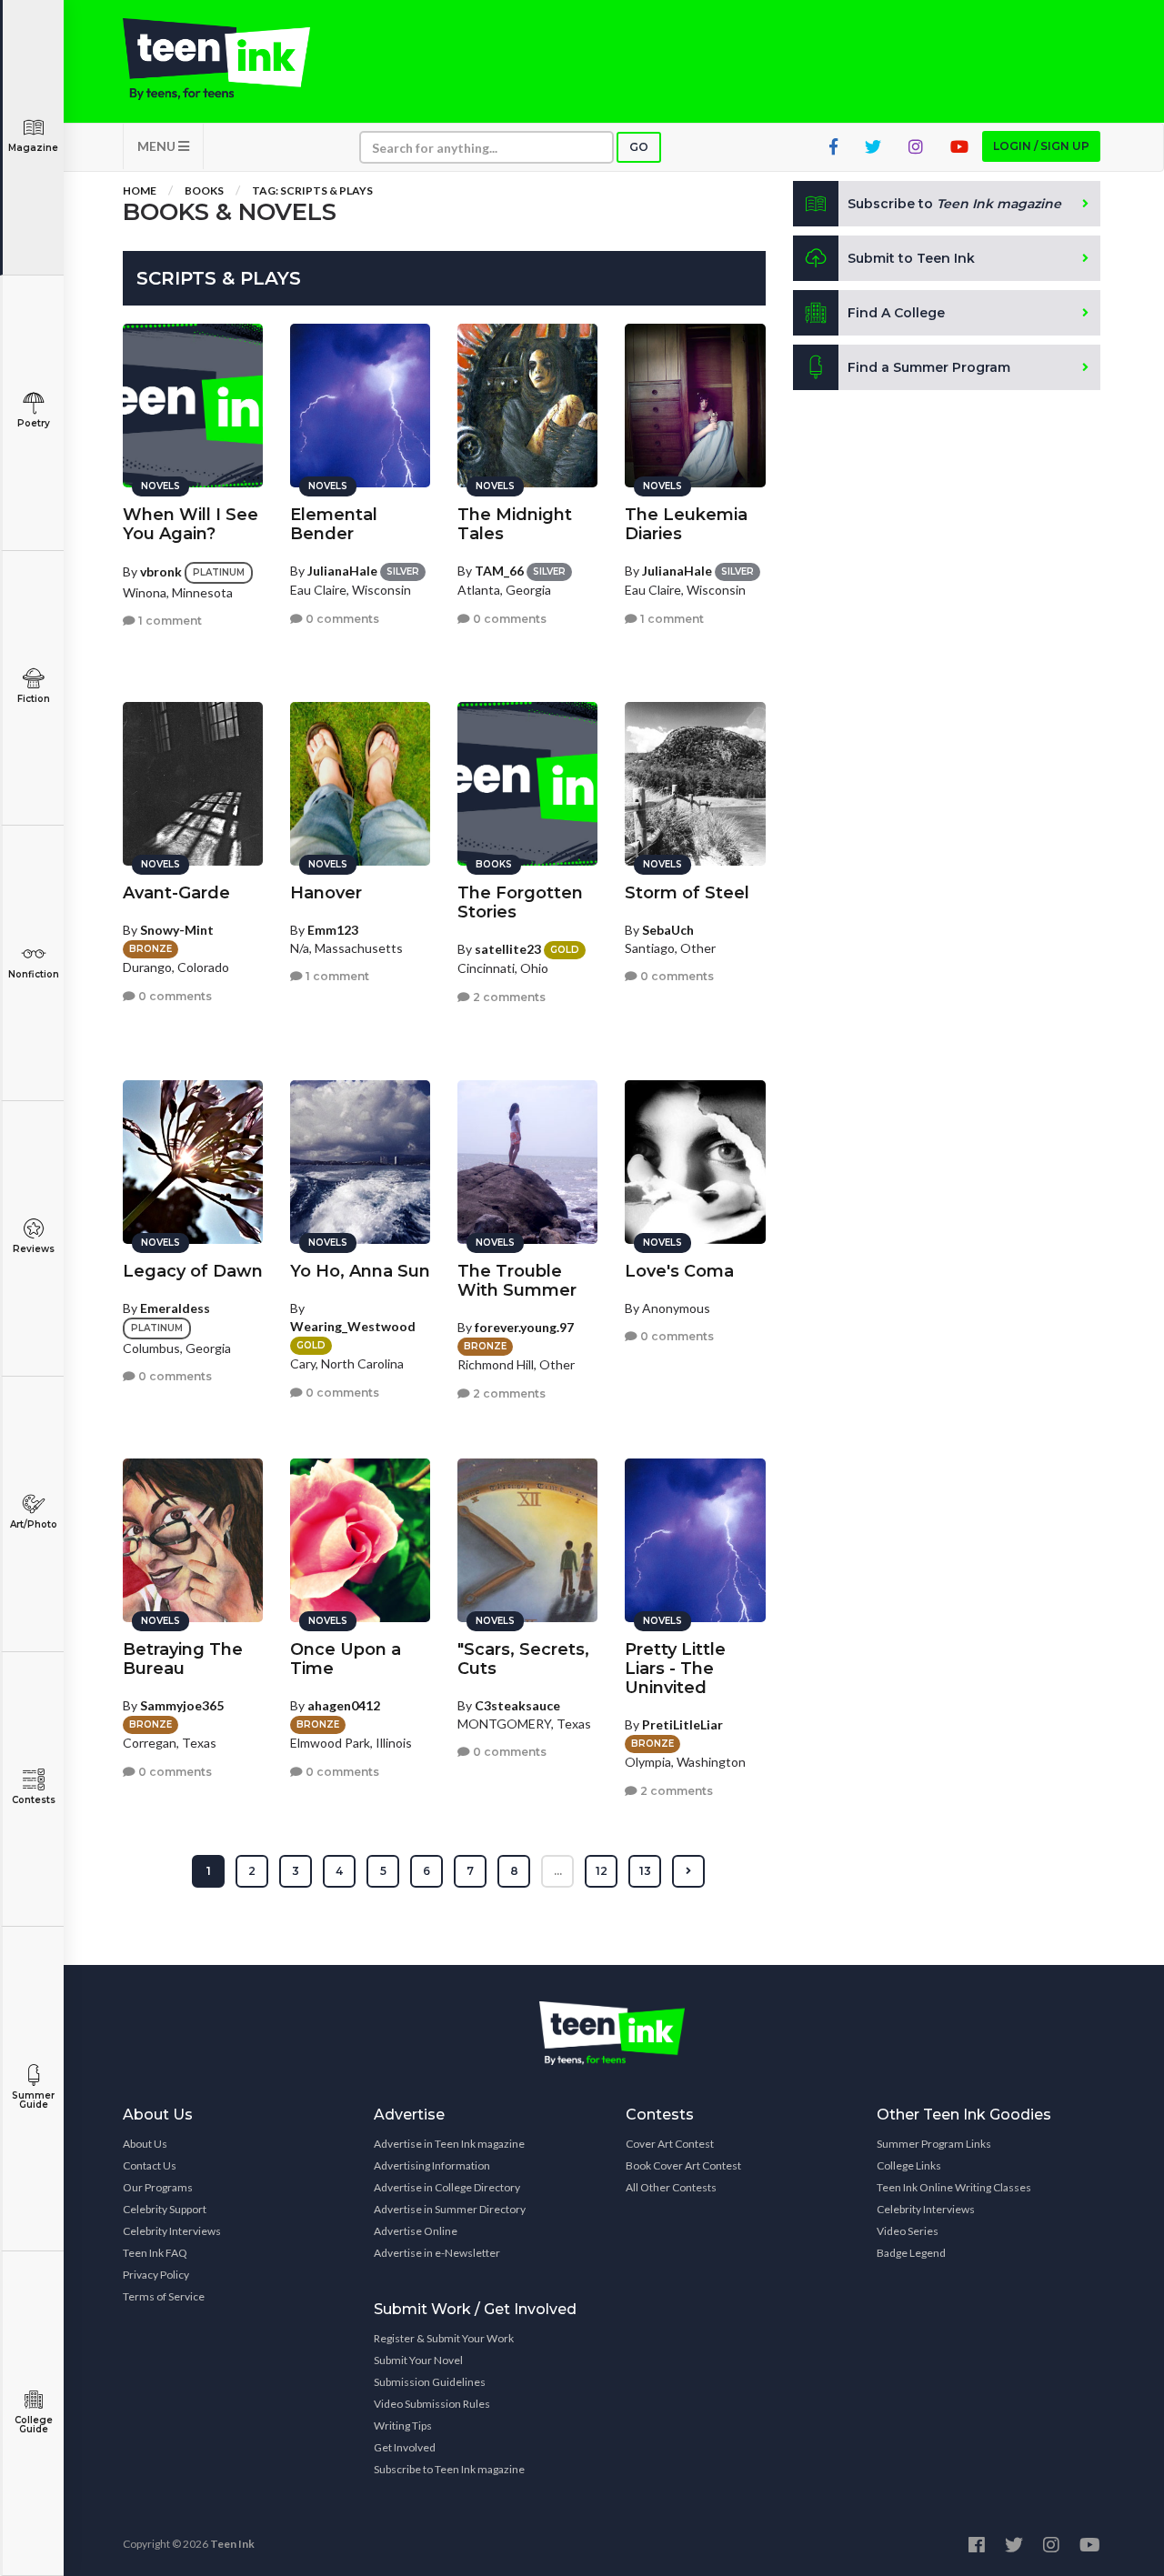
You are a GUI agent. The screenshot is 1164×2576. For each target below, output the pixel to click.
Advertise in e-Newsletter (437, 2253)
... (558, 1871)
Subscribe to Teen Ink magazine (449, 2469)
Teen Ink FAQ (155, 2253)
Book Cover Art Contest (683, 2165)
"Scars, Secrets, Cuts (523, 1659)
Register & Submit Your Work (444, 2338)
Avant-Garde (176, 893)
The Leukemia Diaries (686, 524)
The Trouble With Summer (517, 1281)
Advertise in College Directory (447, 2187)
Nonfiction (34, 974)
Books (204, 190)
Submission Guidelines (430, 2382)
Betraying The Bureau (183, 1659)
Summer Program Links (934, 2144)
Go (639, 147)
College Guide (34, 2425)
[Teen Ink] (235, 59)
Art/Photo (34, 1524)
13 (645, 1871)
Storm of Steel (687, 893)
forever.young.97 (524, 1327)
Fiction (34, 699)
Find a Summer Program (929, 367)
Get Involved (405, 2447)
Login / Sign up (1041, 146)
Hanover (326, 893)
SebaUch (668, 930)
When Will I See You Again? (191, 524)
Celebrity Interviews (172, 2231)
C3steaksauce (517, 1705)
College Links (909, 2165)
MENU (158, 146)
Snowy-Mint (177, 930)
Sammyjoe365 (182, 1705)
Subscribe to (954, 204)
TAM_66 (499, 571)
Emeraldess (175, 1308)
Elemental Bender (334, 524)
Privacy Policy (156, 2275)
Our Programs (158, 2187)
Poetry (34, 423)
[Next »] (688, 1871)
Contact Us (150, 2165)
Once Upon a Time (346, 1659)
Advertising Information (432, 2165)
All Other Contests (671, 2187)
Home (140, 190)
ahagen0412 (344, 1705)
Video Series (908, 2231)
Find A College (896, 313)
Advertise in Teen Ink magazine (449, 2144)
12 (602, 1871)
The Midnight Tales (515, 524)
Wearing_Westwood (353, 1326)
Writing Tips (403, 2426)
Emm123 (333, 930)
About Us (145, 2144)
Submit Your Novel (418, 2360)
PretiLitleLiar (682, 1724)
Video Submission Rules (432, 2404)
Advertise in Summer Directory (450, 2209)
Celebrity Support (165, 2209)
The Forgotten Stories (520, 902)
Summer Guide (33, 2100)
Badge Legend (911, 2253)
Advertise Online (416, 2231)
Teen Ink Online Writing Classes (954, 2187)
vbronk (161, 571)
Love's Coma (679, 1271)
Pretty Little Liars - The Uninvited (675, 1669)
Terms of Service (164, 2296)
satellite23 (508, 949)
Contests (34, 1800)
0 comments (341, 619)
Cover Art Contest (670, 2144)
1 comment (169, 621)
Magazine (33, 148)
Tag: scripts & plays (312, 190)
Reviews (34, 1249)
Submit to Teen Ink (911, 258)
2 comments (508, 997)
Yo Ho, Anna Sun (360, 1271)
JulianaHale (342, 571)
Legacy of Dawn (193, 1271)
